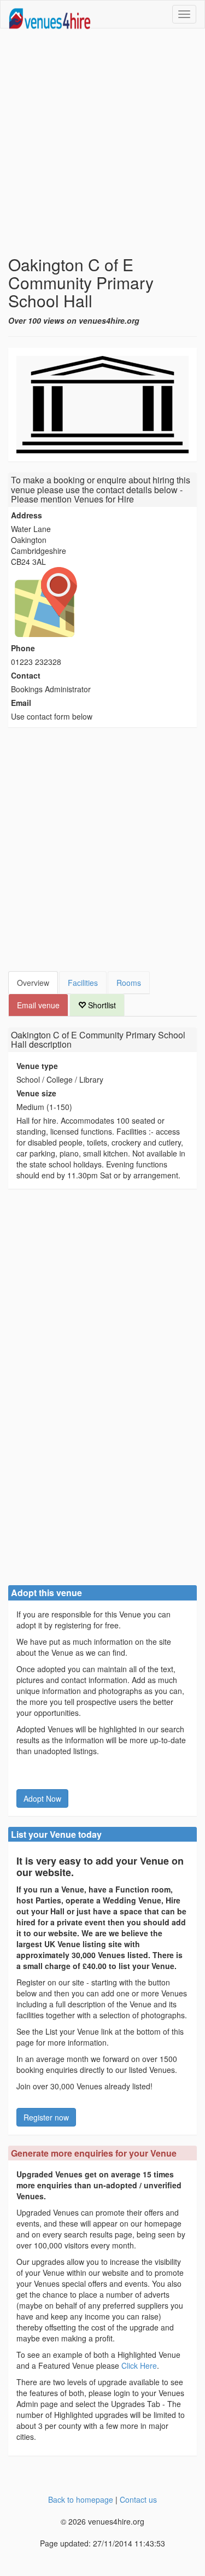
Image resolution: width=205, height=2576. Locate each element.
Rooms (129, 983)
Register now (46, 2117)
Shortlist (101, 1005)
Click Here (139, 2365)
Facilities (83, 983)
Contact (26, 675)
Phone (23, 648)
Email (21, 703)
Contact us (138, 2499)
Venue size (36, 1093)
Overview (33, 983)
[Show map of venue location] (102, 602)
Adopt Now (42, 1798)
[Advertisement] (102, 142)
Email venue (38, 1005)
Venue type (37, 1066)
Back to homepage (81, 2499)
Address (27, 515)
